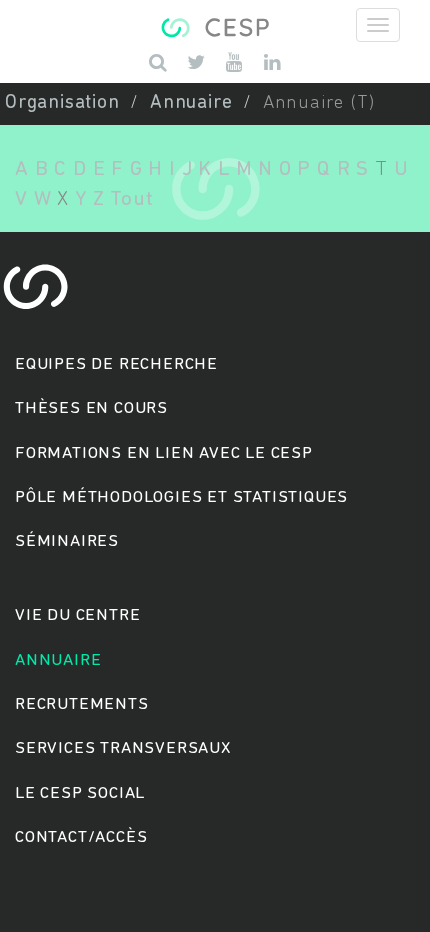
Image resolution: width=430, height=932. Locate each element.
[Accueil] (214, 25)
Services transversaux (123, 748)
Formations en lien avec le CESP (164, 453)
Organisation (62, 103)
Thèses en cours (91, 408)
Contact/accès (81, 837)
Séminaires (67, 541)
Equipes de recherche (116, 364)
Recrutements (82, 704)
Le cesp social (80, 793)
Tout (131, 199)
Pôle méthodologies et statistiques (181, 497)
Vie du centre (77, 615)
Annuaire (191, 103)
